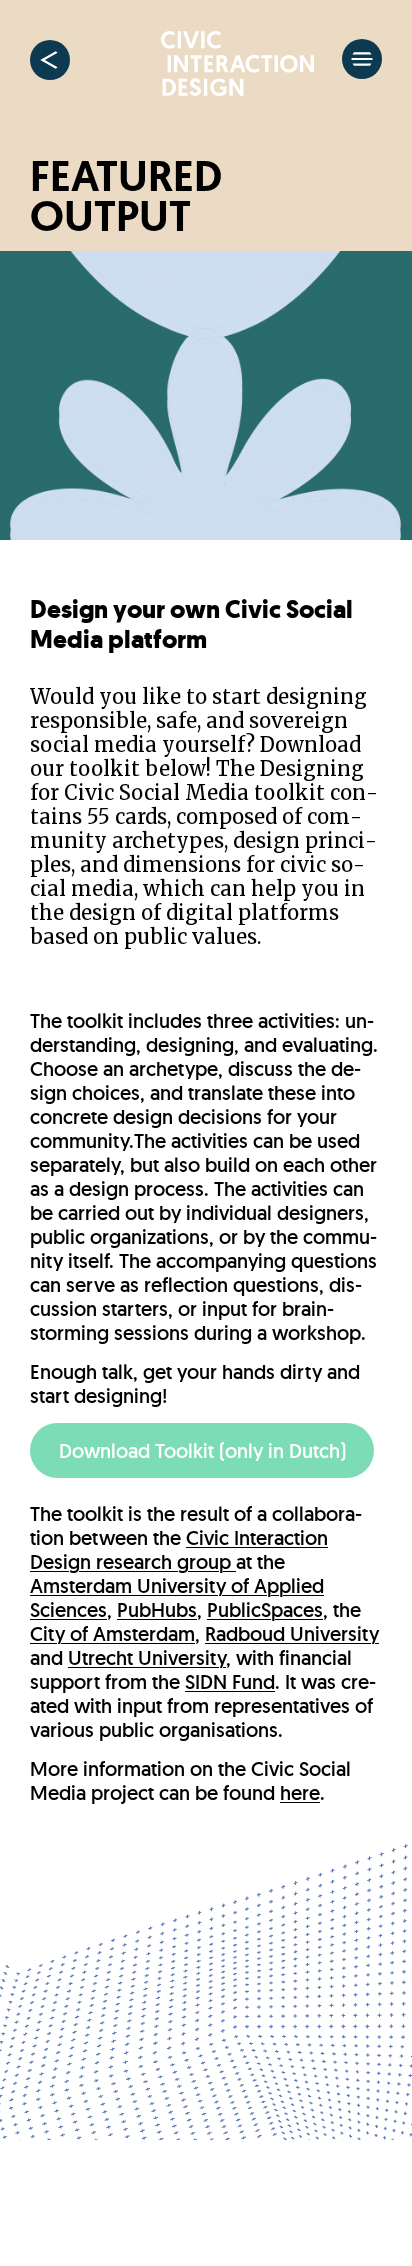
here (300, 1793)
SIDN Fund (230, 1682)
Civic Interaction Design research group (179, 1550)
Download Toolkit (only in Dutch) (202, 1451)
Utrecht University (147, 1658)
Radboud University (292, 1634)
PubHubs (157, 1610)
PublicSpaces (265, 1610)
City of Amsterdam (112, 1634)
